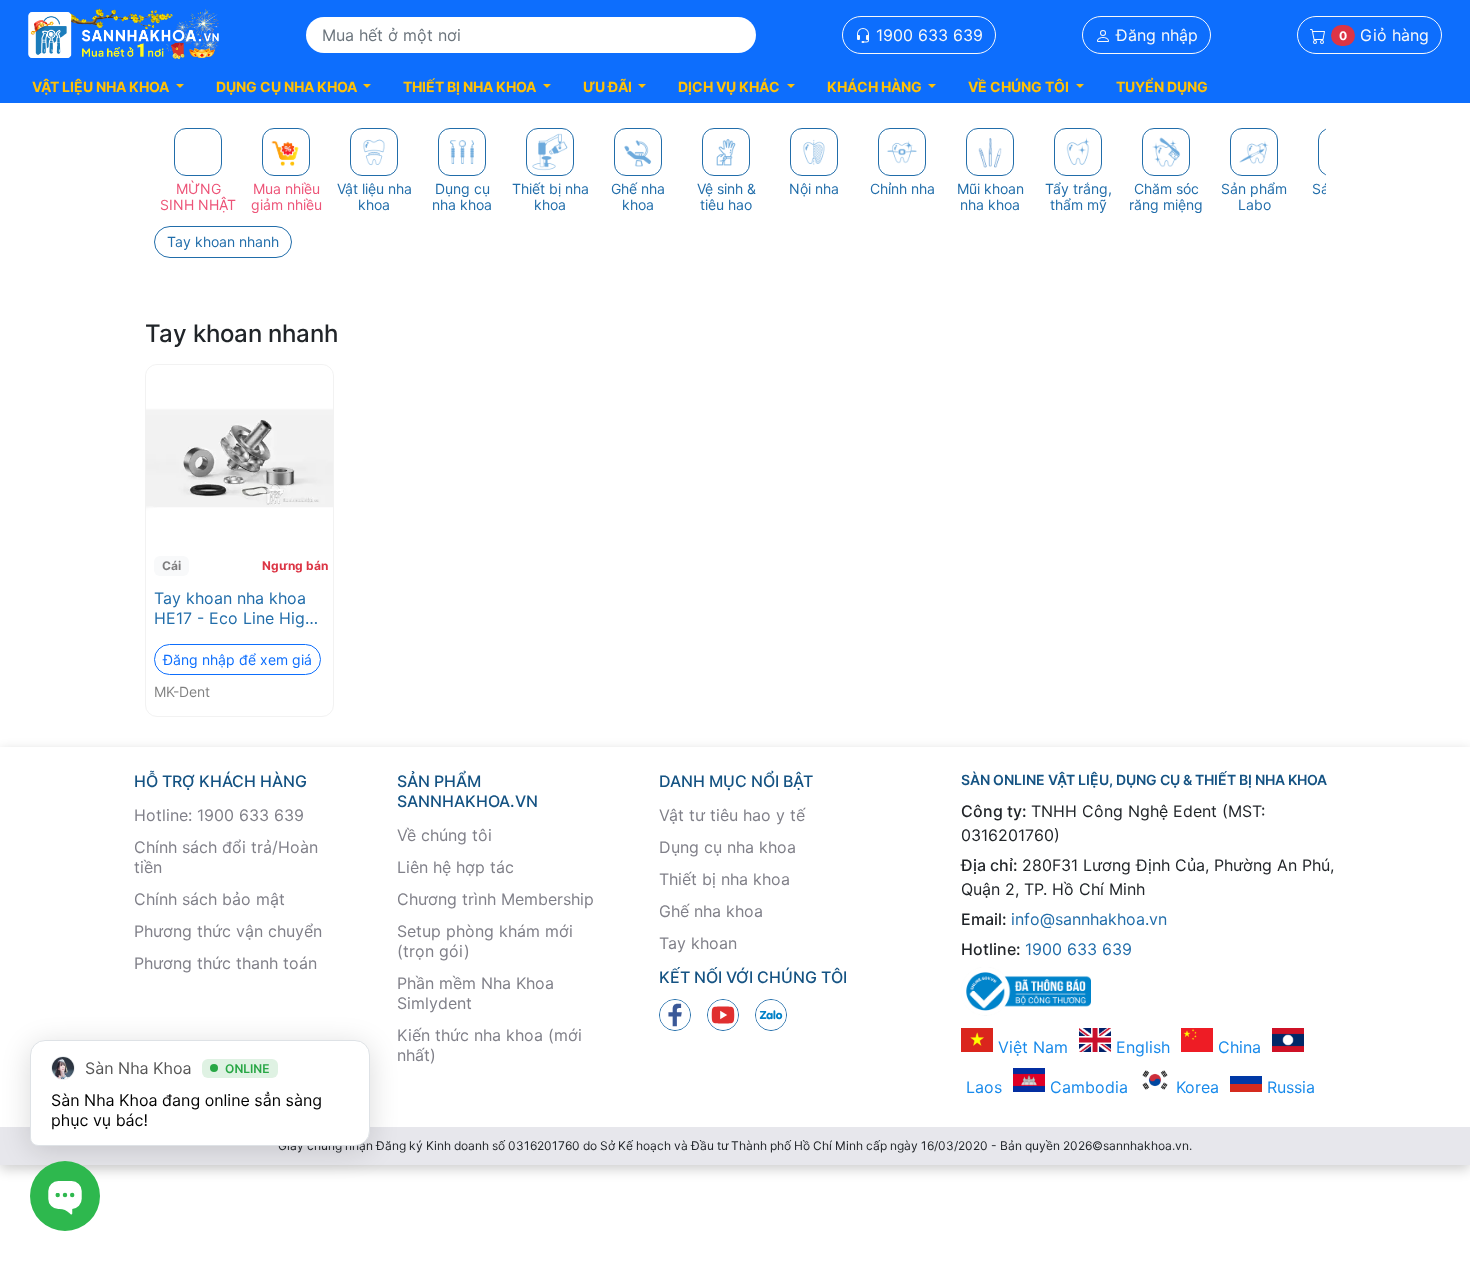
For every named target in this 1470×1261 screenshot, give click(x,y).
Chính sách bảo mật (209, 899)
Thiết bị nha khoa (724, 879)
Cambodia (1086, 1087)
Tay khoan (698, 943)
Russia (1288, 1087)
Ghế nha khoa (711, 911)
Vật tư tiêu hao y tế (732, 815)
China (1237, 1047)
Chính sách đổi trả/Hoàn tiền (226, 857)
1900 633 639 (927, 35)
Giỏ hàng (1384, 35)
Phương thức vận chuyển (228, 931)
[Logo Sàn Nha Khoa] (124, 35)
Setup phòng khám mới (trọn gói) (485, 941)
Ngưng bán (295, 565)
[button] (108, 86)
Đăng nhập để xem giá (237, 659)
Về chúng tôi (444, 835)
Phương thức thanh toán (225, 963)
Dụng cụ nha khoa (727, 847)
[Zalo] (771, 1014)
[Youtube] (723, 1014)
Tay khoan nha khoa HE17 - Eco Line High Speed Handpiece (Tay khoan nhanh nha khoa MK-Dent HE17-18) (237, 608)
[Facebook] (675, 1014)
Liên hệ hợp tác (455, 867)
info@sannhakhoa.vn (1089, 919)
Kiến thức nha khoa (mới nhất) (489, 1045)
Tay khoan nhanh (223, 241)
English (1140, 1047)
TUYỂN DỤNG (1162, 86)
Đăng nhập (1154, 35)
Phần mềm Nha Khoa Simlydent (475, 993)
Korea (1195, 1087)
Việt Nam (1030, 1047)
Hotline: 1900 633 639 (219, 815)
